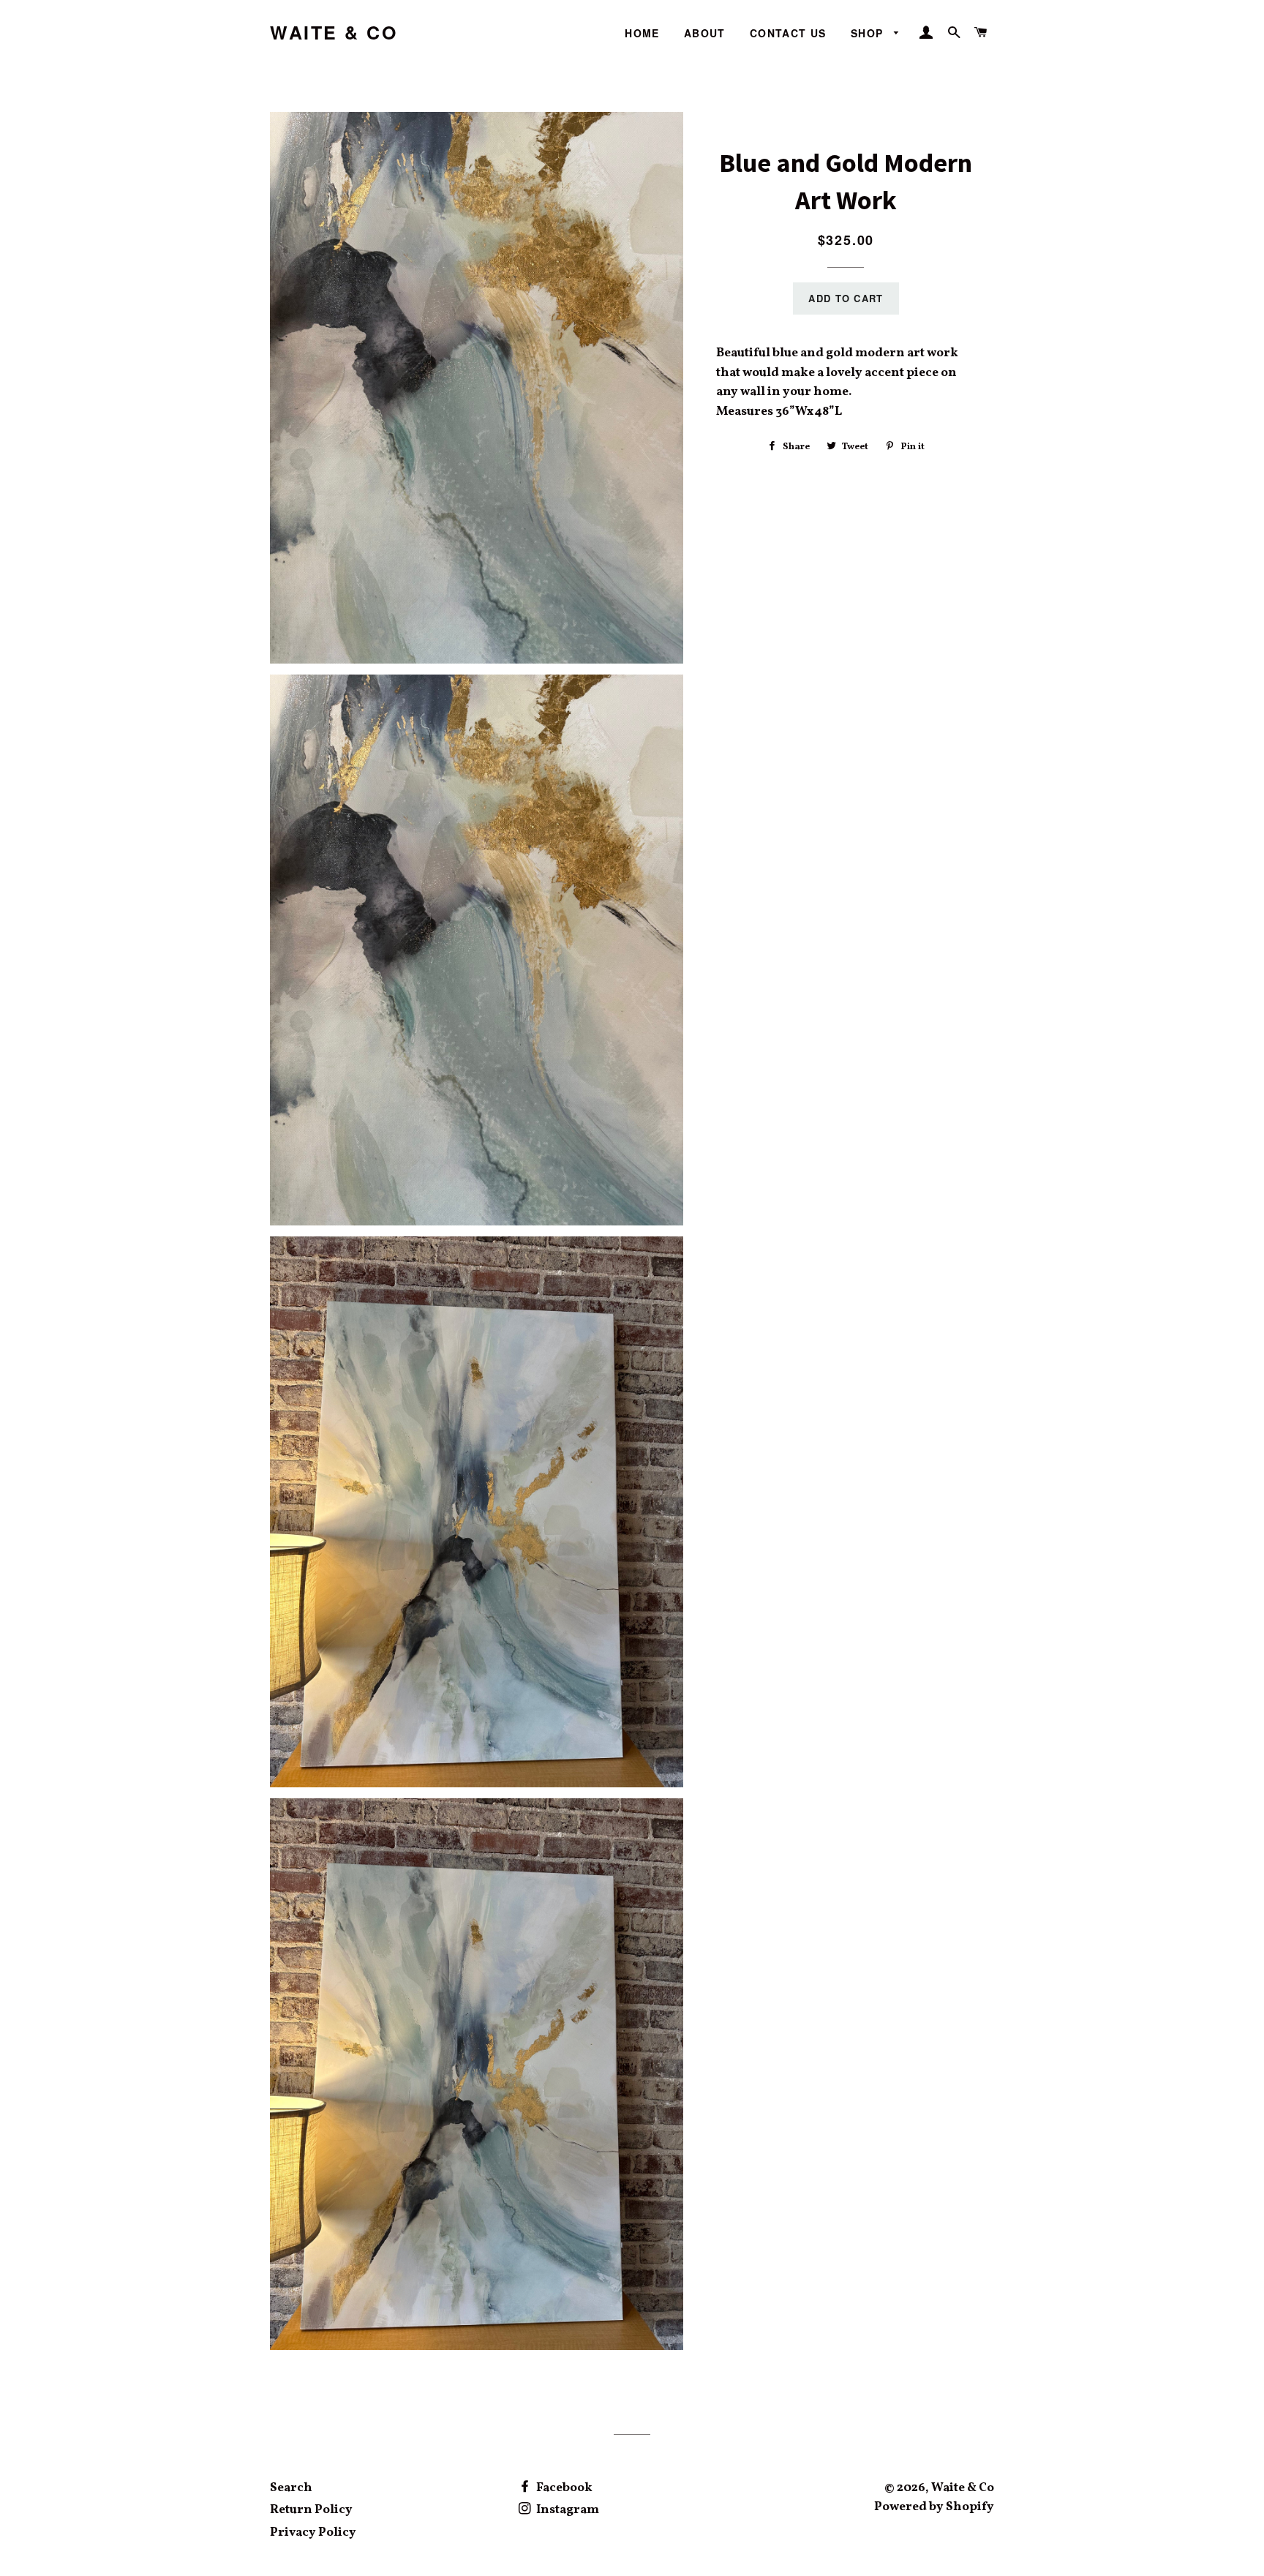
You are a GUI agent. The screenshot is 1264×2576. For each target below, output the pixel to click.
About (705, 33)
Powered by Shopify (934, 2507)
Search (291, 2488)
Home (642, 33)
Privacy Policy (313, 2532)
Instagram (567, 2510)
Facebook (563, 2488)
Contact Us (788, 33)
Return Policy (311, 2510)
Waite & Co (334, 33)
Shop (869, 33)
